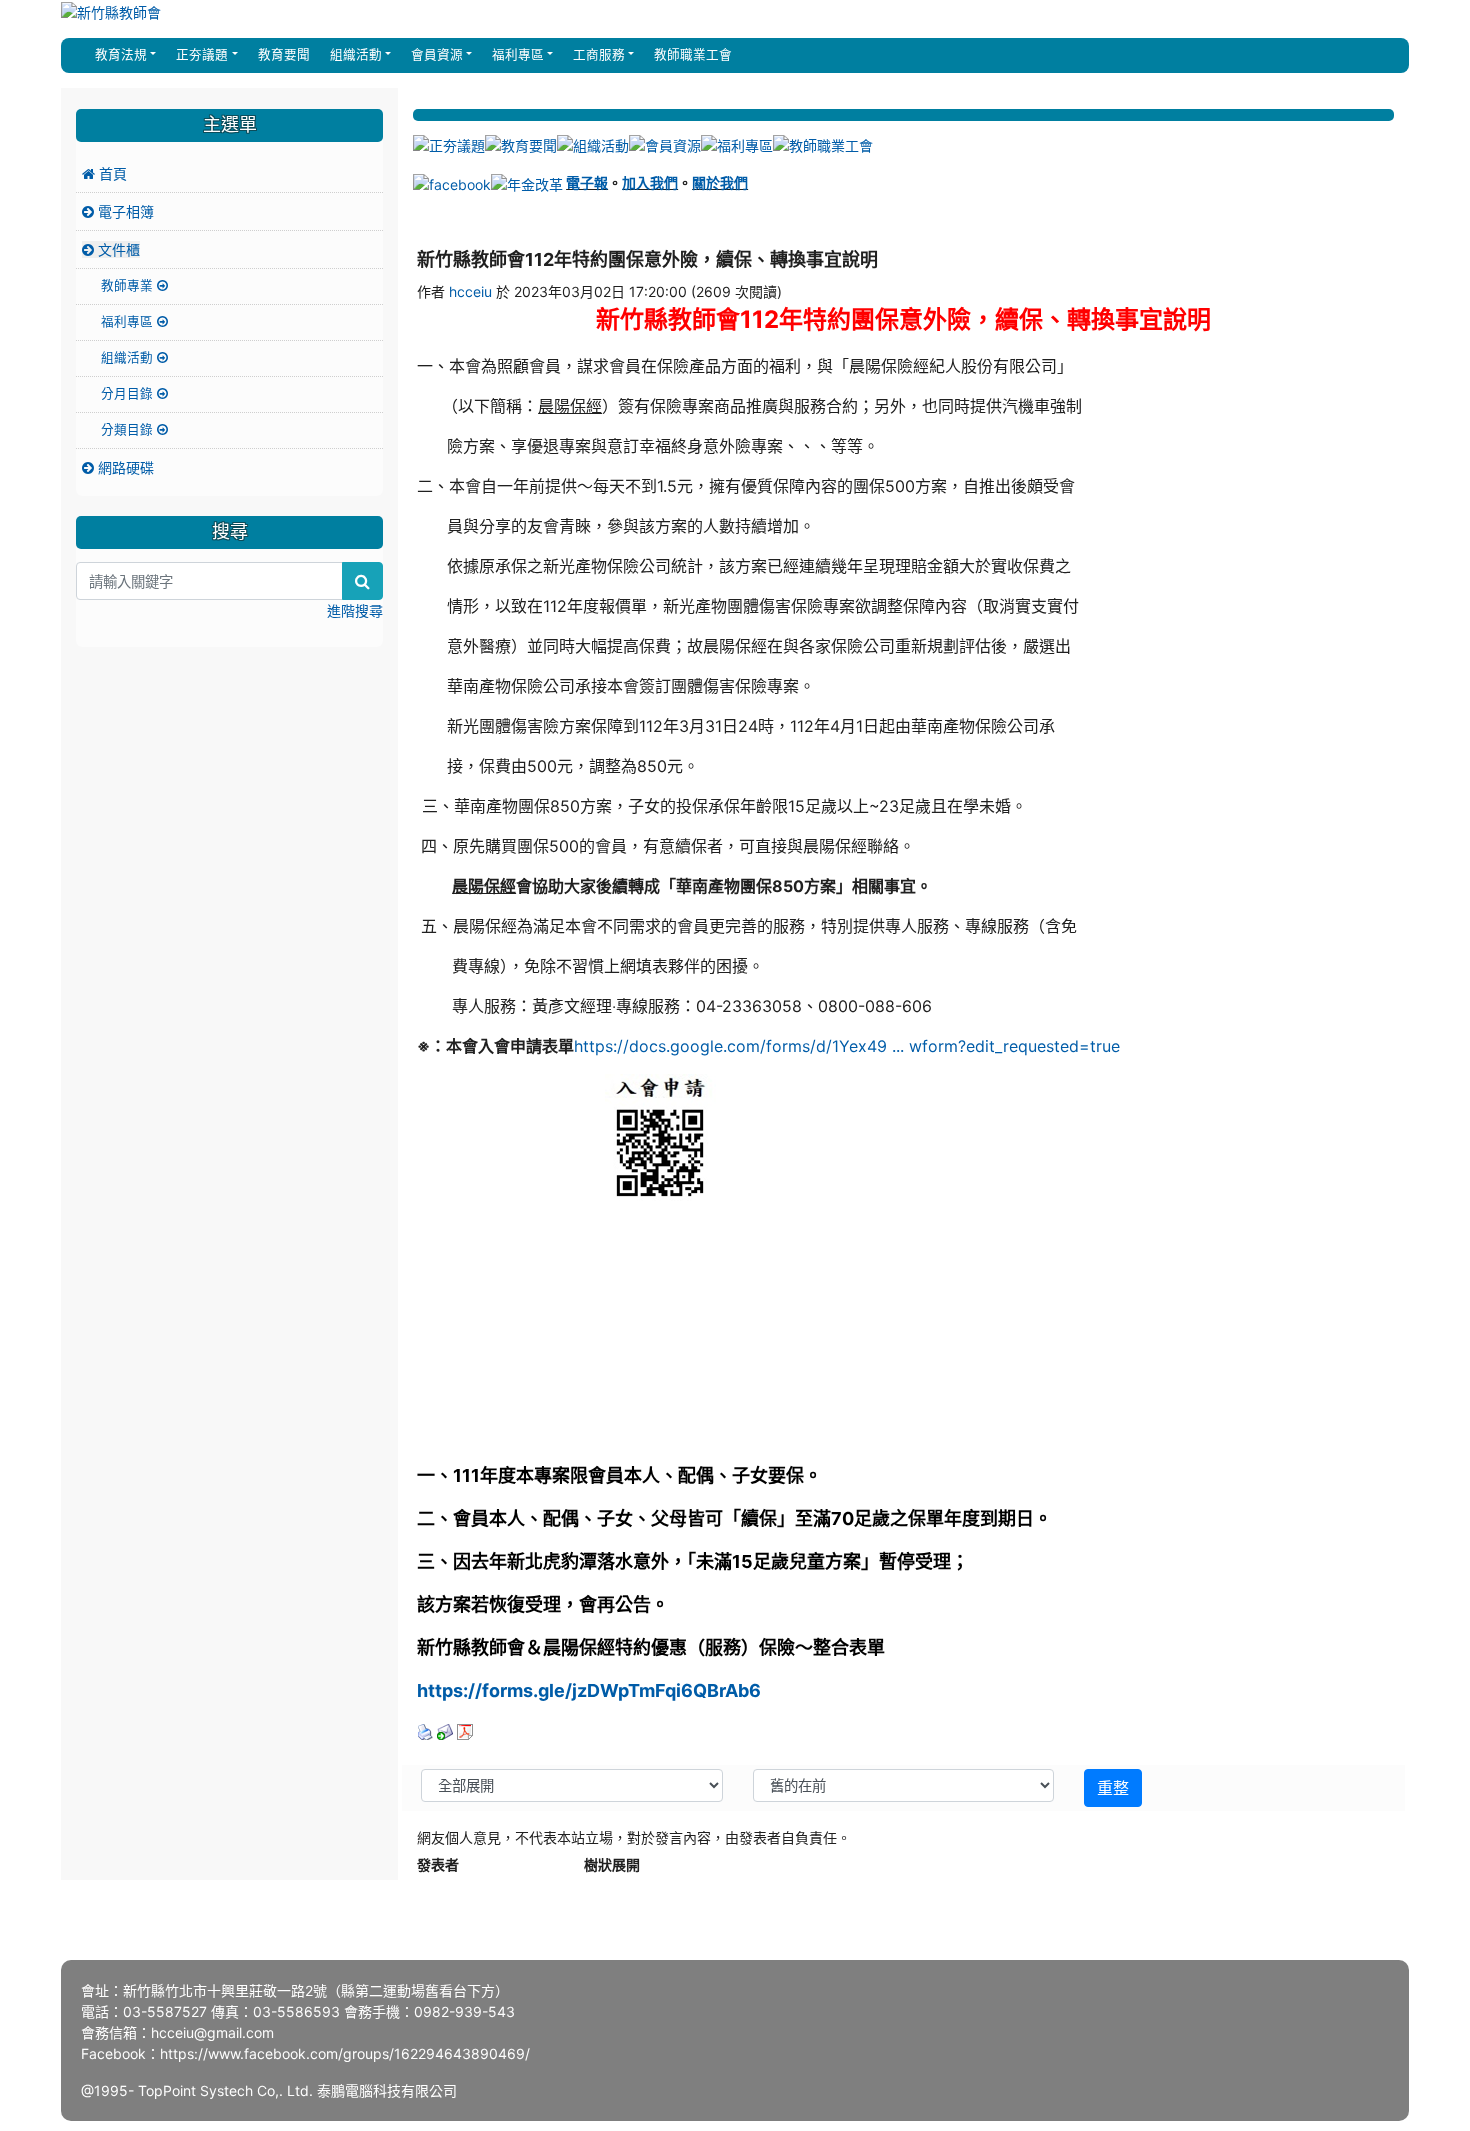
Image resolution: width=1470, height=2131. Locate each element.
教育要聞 (282, 54)
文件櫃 (117, 249)
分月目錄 (129, 393)
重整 (1113, 1788)
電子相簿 (124, 211)
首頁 (111, 173)
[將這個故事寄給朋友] (445, 1730)
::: (80, 55)
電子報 (587, 182)
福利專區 (129, 321)
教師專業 (129, 285)
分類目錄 (129, 429)
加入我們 (650, 182)
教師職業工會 (691, 54)
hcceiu (470, 291)
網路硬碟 (124, 467)
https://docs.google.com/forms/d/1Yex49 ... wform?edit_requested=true (847, 1046)
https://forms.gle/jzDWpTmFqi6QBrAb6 (589, 1690)
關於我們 (720, 182)
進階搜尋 (355, 610)
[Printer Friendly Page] (425, 1730)
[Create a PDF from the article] (465, 1730)
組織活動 (129, 357)
